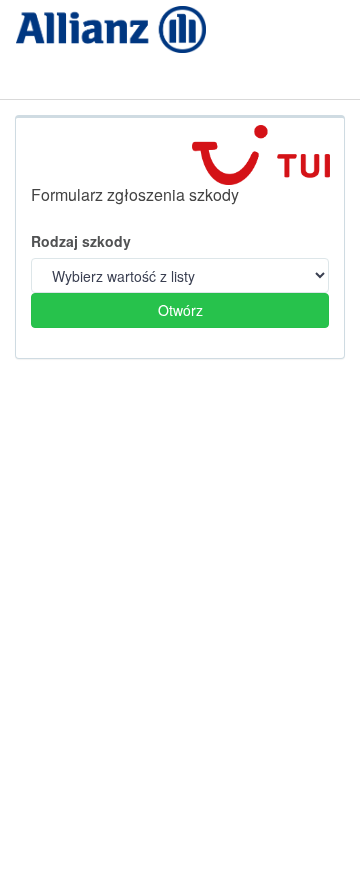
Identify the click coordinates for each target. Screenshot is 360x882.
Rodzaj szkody (81, 241)
